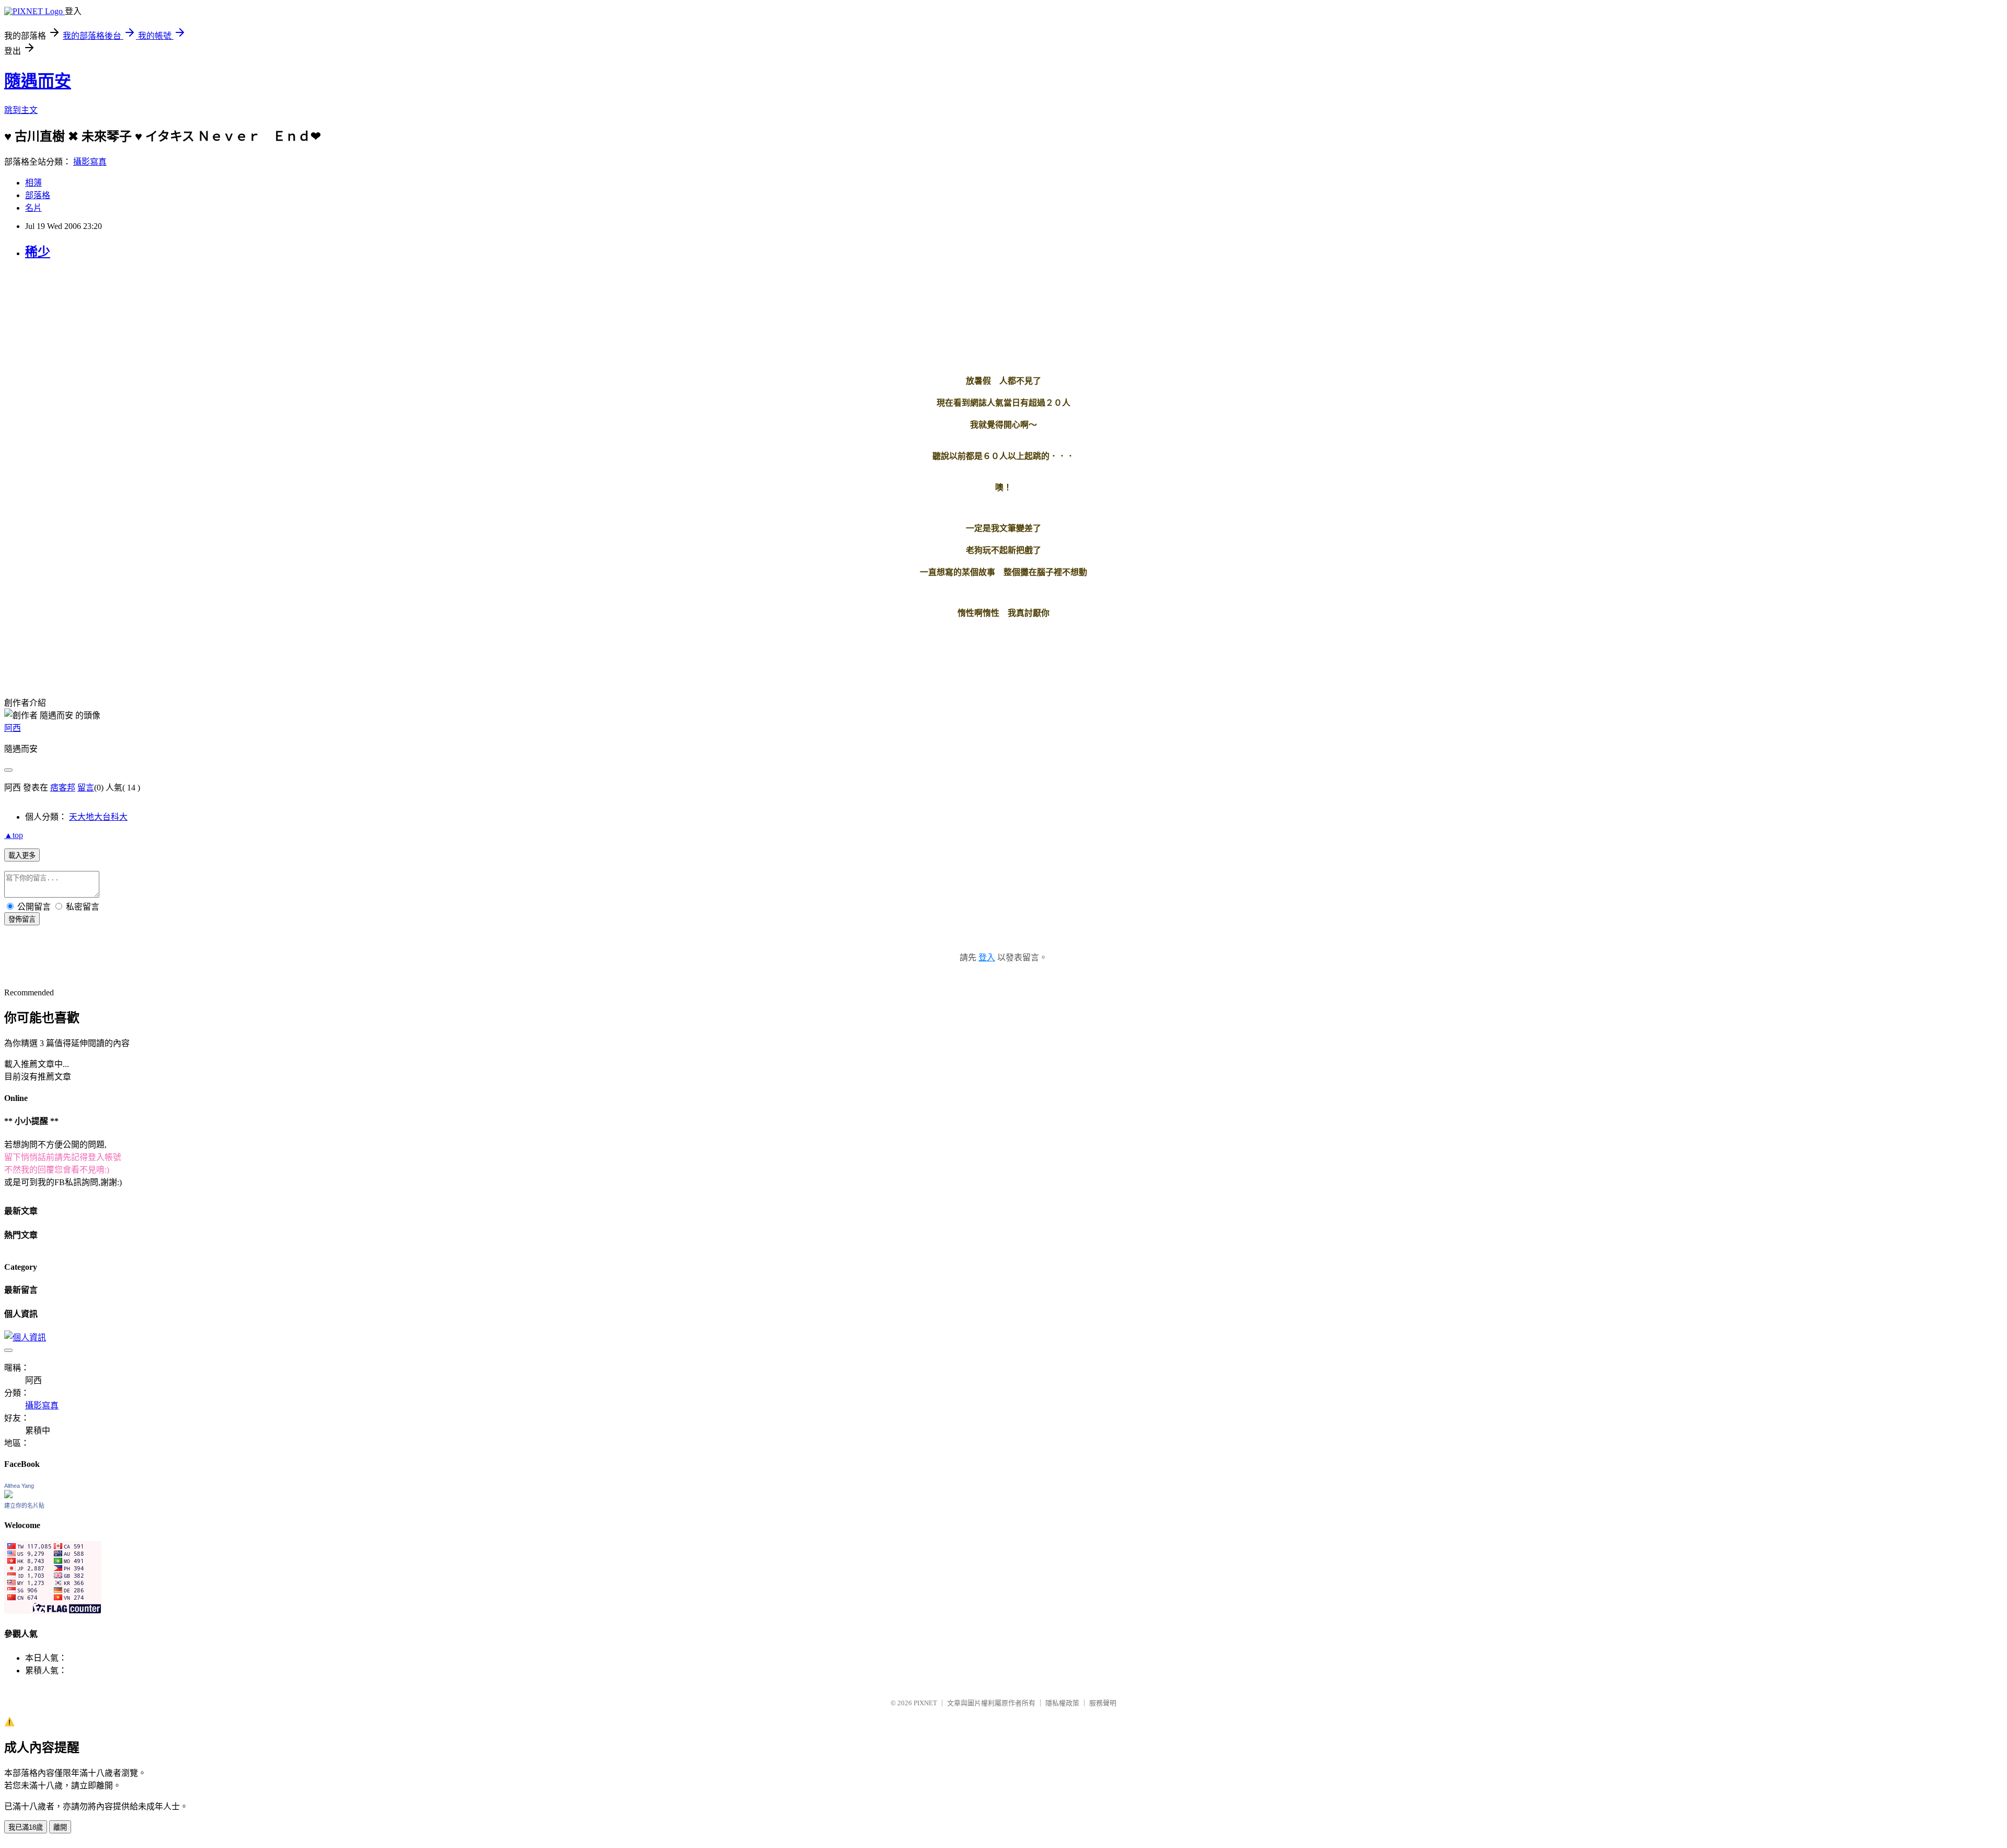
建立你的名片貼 (24, 1506)
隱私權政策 (1062, 1703)
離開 (60, 1827)
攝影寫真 (90, 162)
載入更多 (22, 856)
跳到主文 (21, 110)
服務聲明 (1103, 1703)
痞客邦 (63, 788)
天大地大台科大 (98, 817)
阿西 (13, 728)
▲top (14, 835)
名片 (33, 208)
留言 (86, 788)
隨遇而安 (38, 81)
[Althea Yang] (8, 1495)
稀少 (38, 252)
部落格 (38, 195)
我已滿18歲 (26, 1827)
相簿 (33, 183)
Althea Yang (19, 1486)
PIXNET (925, 1703)
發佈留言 (22, 919)
